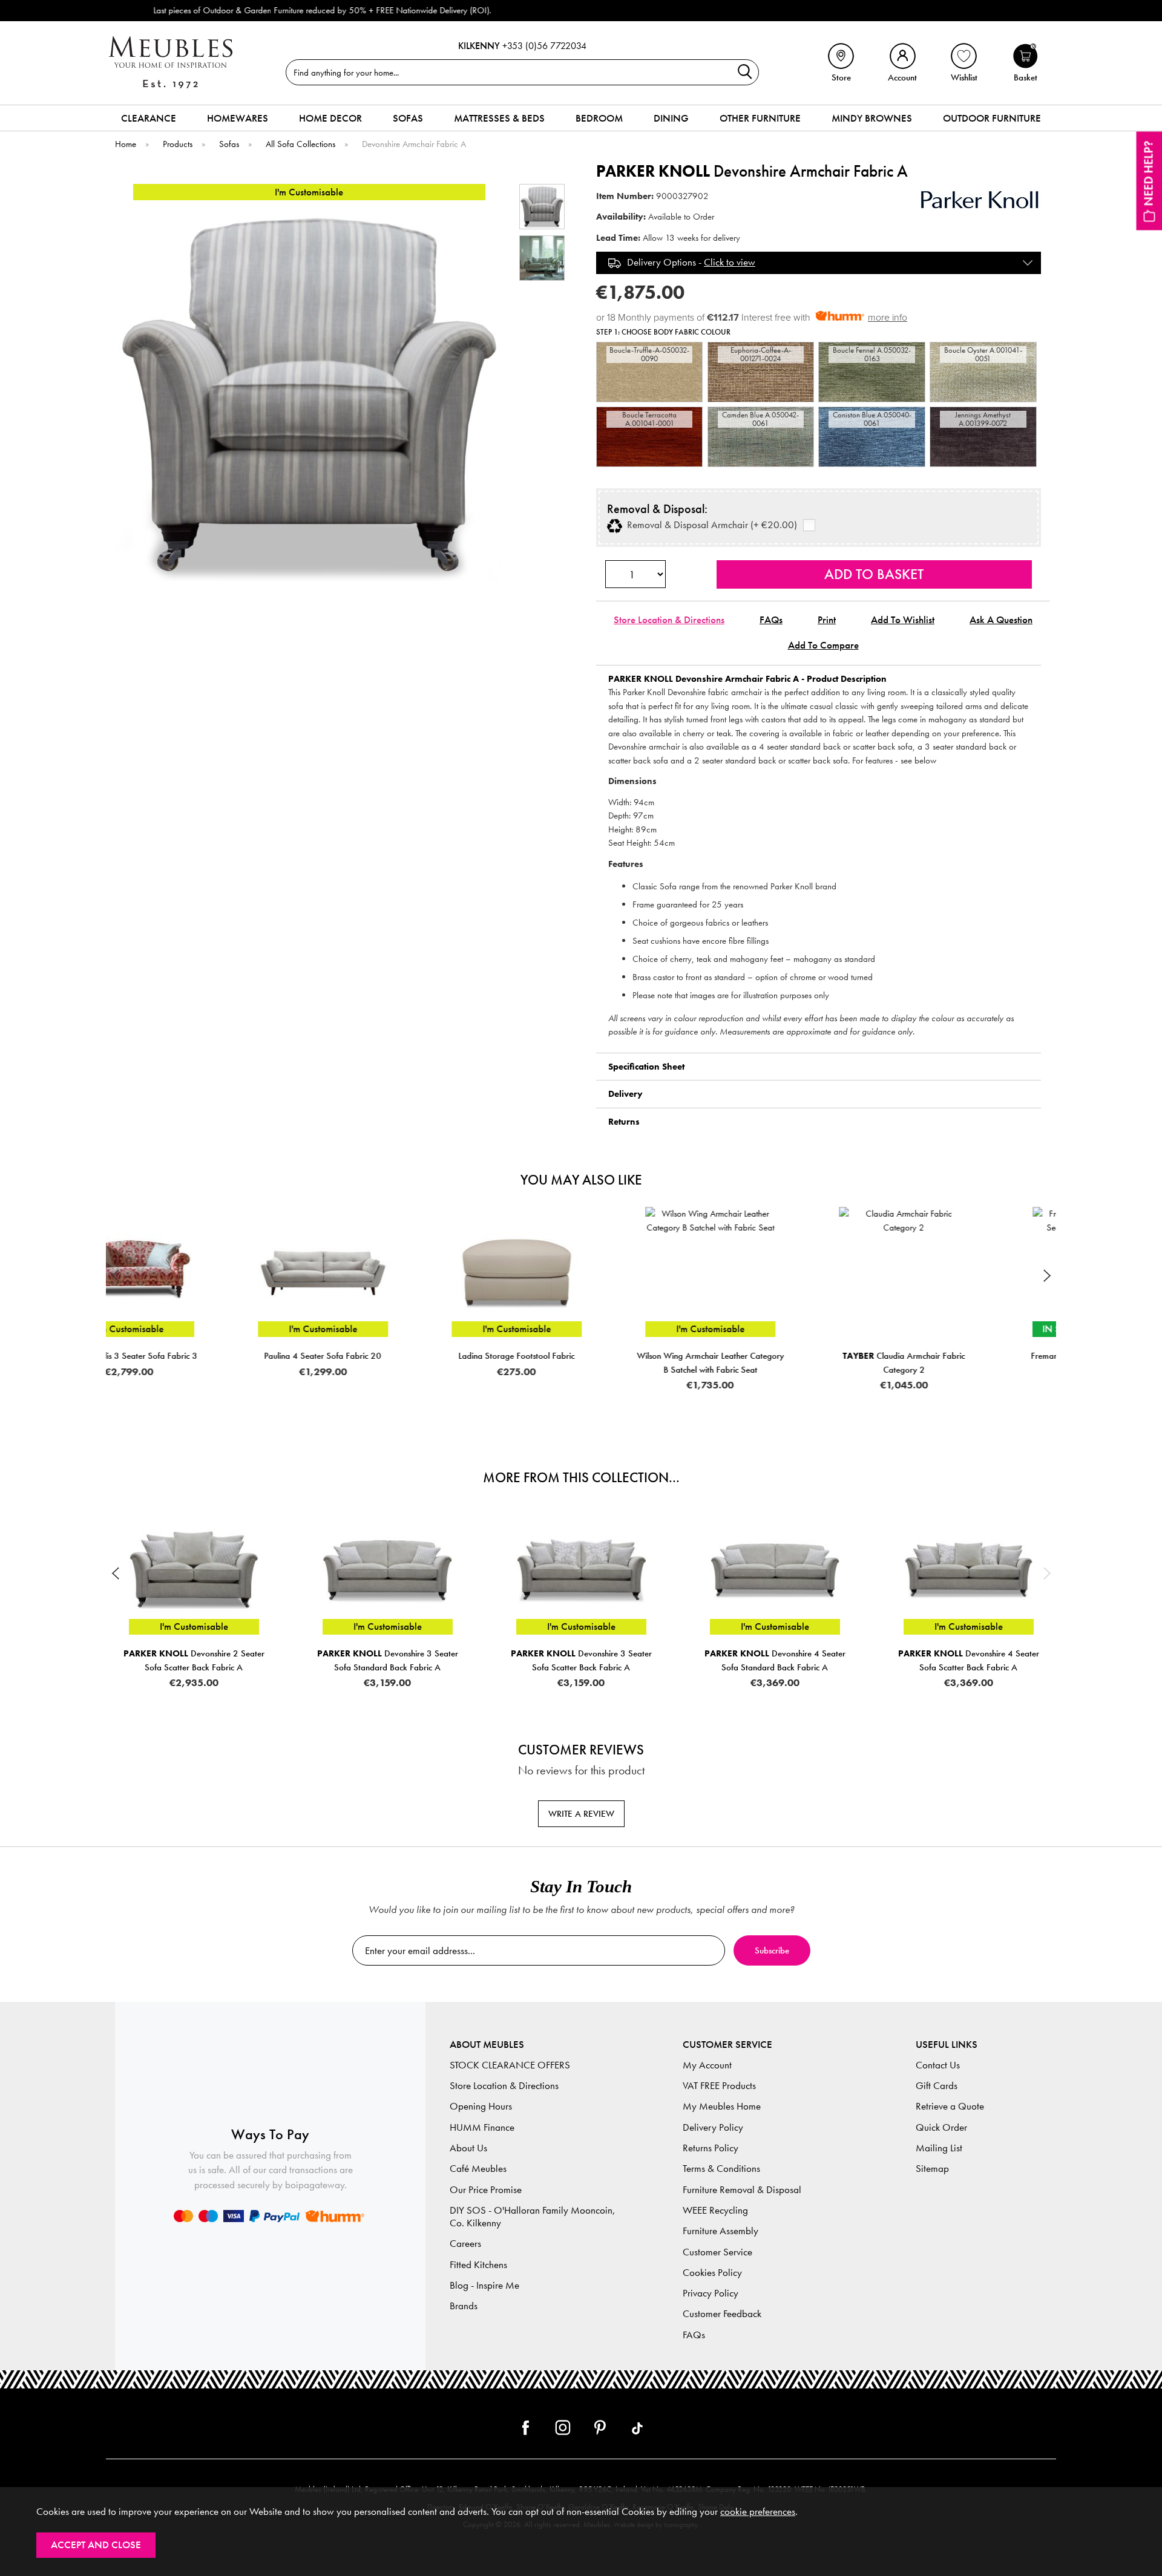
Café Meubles (478, 2169)
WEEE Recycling (715, 2210)
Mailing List (939, 2148)
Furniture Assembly (721, 2231)
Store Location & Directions (669, 620)
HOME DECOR (330, 118)
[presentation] (115, 1275)
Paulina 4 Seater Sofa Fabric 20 (194, 1356)
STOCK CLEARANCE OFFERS (510, 2065)
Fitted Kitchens (478, 2265)
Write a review (581, 1814)
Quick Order (941, 2127)
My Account (707, 2065)
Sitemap (932, 2169)
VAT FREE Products (719, 2086)
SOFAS (408, 118)
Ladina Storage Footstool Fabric (387, 1356)
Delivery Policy (713, 2127)
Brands (464, 2306)
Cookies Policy (712, 2273)
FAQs (771, 620)
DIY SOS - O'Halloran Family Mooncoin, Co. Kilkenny (533, 2217)
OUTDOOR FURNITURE (992, 118)
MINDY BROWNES (872, 118)
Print (827, 620)
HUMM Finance (482, 2127)
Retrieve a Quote (950, 2106)
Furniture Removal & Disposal (742, 2190)
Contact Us (938, 2065)
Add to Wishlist (903, 620)
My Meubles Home (722, 2106)
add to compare (823, 645)
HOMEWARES (238, 118)
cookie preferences (758, 2512)
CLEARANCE (149, 118)
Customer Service (717, 2252)
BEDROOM (599, 118)
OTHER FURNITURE (760, 118)
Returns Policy (711, 2148)
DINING (671, 118)
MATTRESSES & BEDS (499, 118)
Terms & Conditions (721, 2169)
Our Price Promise (486, 2190)
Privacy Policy (711, 2293)
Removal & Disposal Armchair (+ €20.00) (710, 525)
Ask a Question (1001, 620)
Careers (465, 2244)
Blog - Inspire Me (484, 2285)
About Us (468, 2148)
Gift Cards (937, 2086)
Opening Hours (481, 2106)
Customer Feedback (722, 2314)
